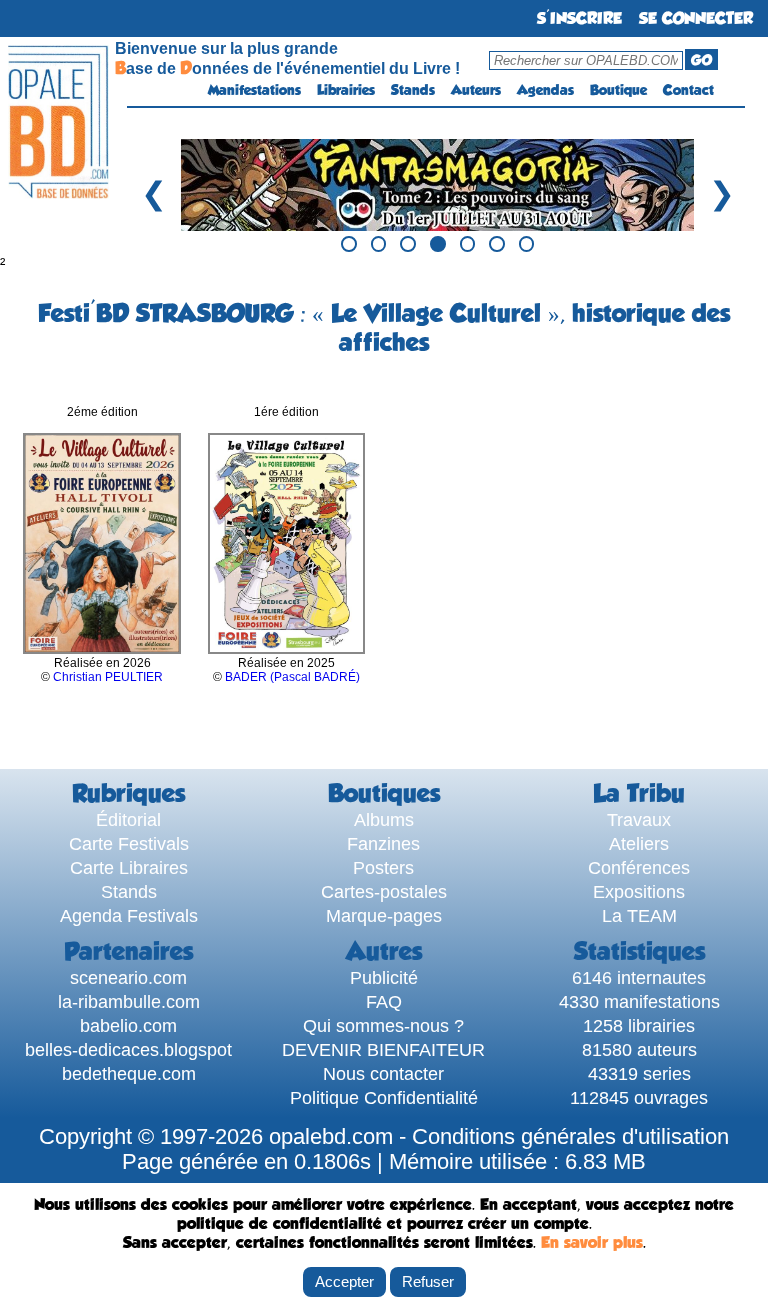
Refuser (428, 1281)
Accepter (344, 1281)
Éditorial (128, 819)
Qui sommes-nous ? (383, 1025)
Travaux (639, 819)
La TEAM (639, 915)
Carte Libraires (129, 867)
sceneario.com (128, 977)
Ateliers (639, 843)
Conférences (639, 867)
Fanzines (383, 843)
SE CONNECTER (696, 18)
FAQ (384, 1001)
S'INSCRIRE (579, 18)
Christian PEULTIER (108, 677)
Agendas (545, 90)
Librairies (346, 90)
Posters (383, 867)
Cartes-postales (384, 891)
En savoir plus (592, 1242)
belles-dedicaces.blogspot (128, 1049)
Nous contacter (383, 1073)
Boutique (618, 90)
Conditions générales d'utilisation (570, 1137)
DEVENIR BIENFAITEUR (383, 1049)
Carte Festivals (129, 843)
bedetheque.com (129, 1073)
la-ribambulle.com (129, 1001)
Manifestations (254, 90)
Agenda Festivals (129, 915)
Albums (384, 819)
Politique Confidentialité (384, 1097)
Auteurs (476, 90)
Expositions (639, 891)
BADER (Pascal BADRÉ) (292, 677)
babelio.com (128, 1025)
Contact (688, 90)
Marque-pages (384, 915)
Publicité (384, 977)
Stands (413, 90)
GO (701, 60)
